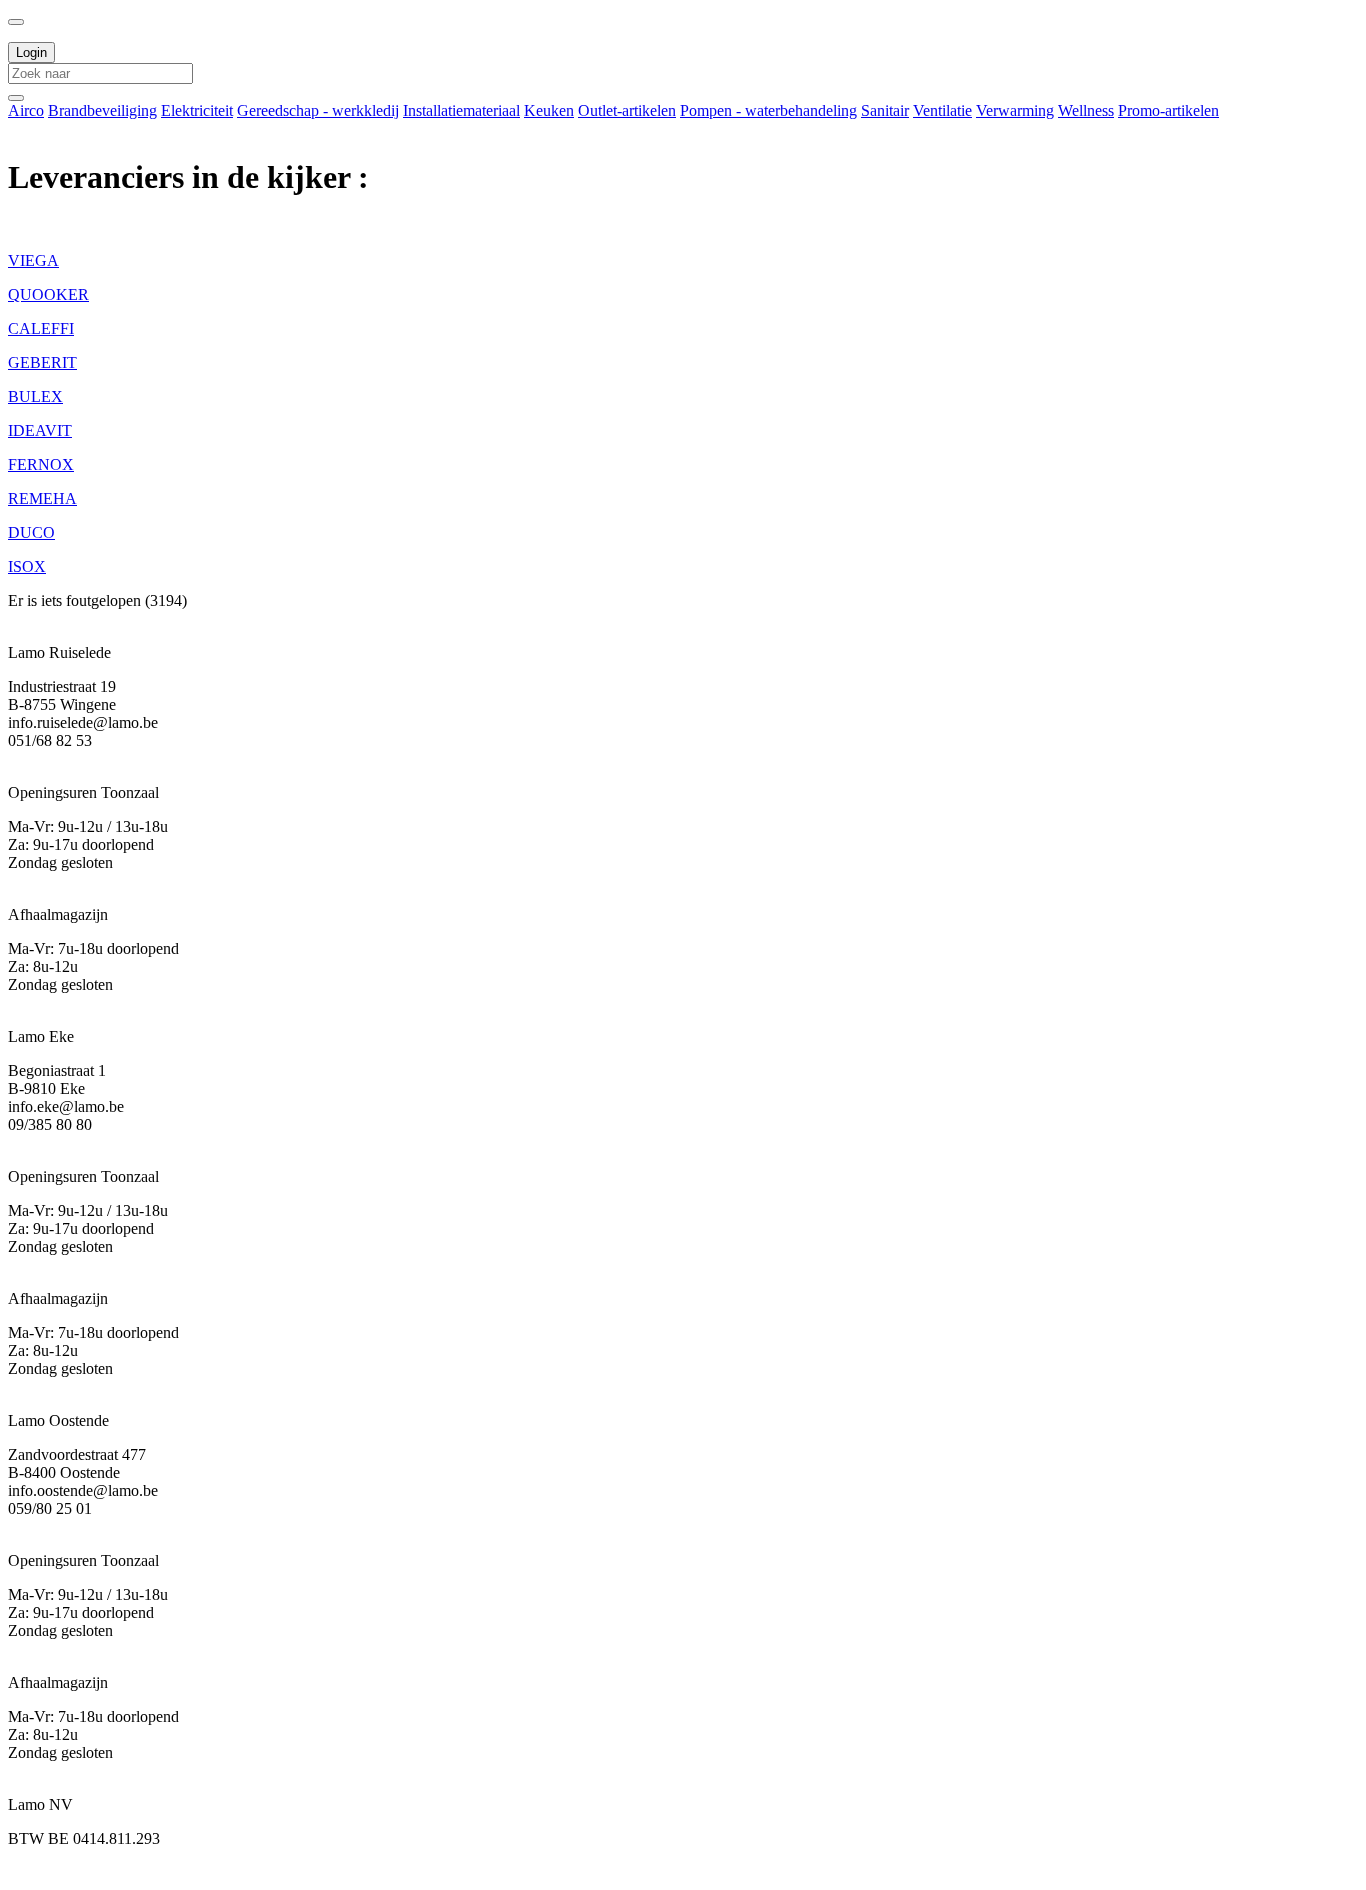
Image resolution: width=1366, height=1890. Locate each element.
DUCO (31, 532)
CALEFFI (41, 328)
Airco (26, 110)
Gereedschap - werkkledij (318, 110)
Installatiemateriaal (461, 110)
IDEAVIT (40, 430)
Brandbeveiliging (102, 110)
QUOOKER (48, 294)
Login (31, 52)
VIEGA (33, 260)
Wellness (1086, 110)
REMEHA (42, 498)
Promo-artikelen (1168, 110)
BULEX (35, 396)
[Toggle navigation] (16, 22)
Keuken (549, 110)
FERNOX (41, 464)
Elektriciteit (197, 110)
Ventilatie (942, 110)
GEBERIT (42, 362)
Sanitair (885, 110)
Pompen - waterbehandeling (768, 110)
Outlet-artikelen (627, 110)
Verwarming (1015, 110)
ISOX (27, 566)
